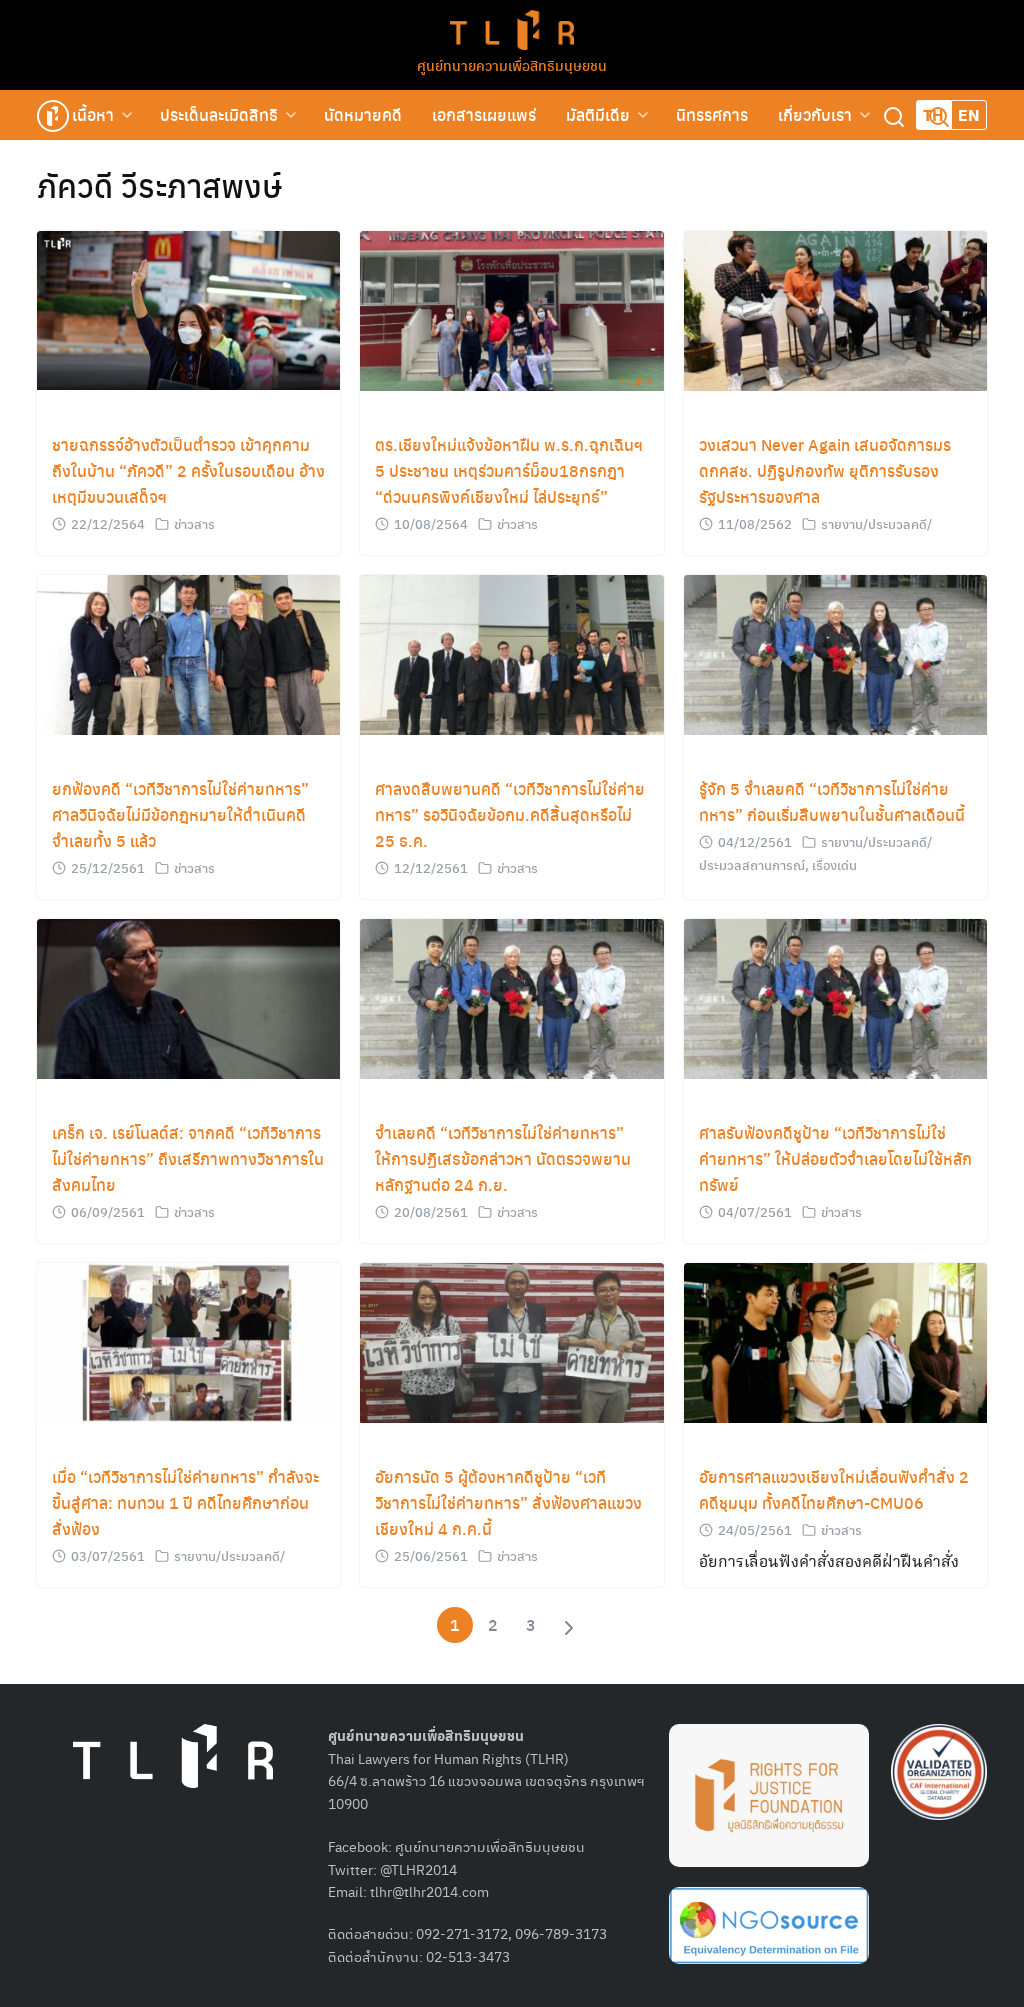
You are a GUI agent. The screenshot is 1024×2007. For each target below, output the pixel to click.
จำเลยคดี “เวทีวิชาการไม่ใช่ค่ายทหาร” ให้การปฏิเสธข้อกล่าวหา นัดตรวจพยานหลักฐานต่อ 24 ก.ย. (503, 1158)
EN (969, 114)
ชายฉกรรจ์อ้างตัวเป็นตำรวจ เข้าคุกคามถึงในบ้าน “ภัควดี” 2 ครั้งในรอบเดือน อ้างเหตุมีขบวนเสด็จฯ (188, 470)
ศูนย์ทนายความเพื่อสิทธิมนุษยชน (512, 65)
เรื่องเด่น (834, 864)
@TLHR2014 (418, 1869)
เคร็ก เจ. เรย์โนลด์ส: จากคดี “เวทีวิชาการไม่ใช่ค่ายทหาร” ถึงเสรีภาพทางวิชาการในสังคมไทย (188, 1158)
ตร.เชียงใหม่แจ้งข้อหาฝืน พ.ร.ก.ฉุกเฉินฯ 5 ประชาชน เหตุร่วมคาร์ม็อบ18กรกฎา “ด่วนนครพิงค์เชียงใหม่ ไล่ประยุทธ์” (509, 470)
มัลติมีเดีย (598, 114)
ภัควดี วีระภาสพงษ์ (159, 185)
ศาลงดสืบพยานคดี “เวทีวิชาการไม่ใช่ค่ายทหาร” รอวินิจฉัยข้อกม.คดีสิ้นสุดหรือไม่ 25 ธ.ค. (510, 814)
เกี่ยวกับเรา (815, 114)
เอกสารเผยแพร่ (484, 114)
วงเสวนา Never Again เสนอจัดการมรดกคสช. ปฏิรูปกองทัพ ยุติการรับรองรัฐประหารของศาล (825, 470)
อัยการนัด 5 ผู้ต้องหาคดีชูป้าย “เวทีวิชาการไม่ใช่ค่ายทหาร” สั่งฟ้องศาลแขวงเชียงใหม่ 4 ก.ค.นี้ (508, 1502)
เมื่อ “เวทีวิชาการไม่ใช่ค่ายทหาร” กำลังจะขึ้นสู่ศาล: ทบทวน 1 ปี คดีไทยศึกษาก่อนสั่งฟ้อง (185, 1502)
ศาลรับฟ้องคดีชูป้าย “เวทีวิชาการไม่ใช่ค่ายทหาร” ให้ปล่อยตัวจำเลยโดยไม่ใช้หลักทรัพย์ (835, 1158)
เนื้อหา (93, 114)
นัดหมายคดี (363, 114)
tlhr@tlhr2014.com (429, 1891)
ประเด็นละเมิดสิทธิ (219, 114)
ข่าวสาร (194, 523)
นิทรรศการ (712, 114)
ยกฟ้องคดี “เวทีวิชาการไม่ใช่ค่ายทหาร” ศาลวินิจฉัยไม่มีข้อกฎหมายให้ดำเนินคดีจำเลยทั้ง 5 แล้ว (180, 814)
